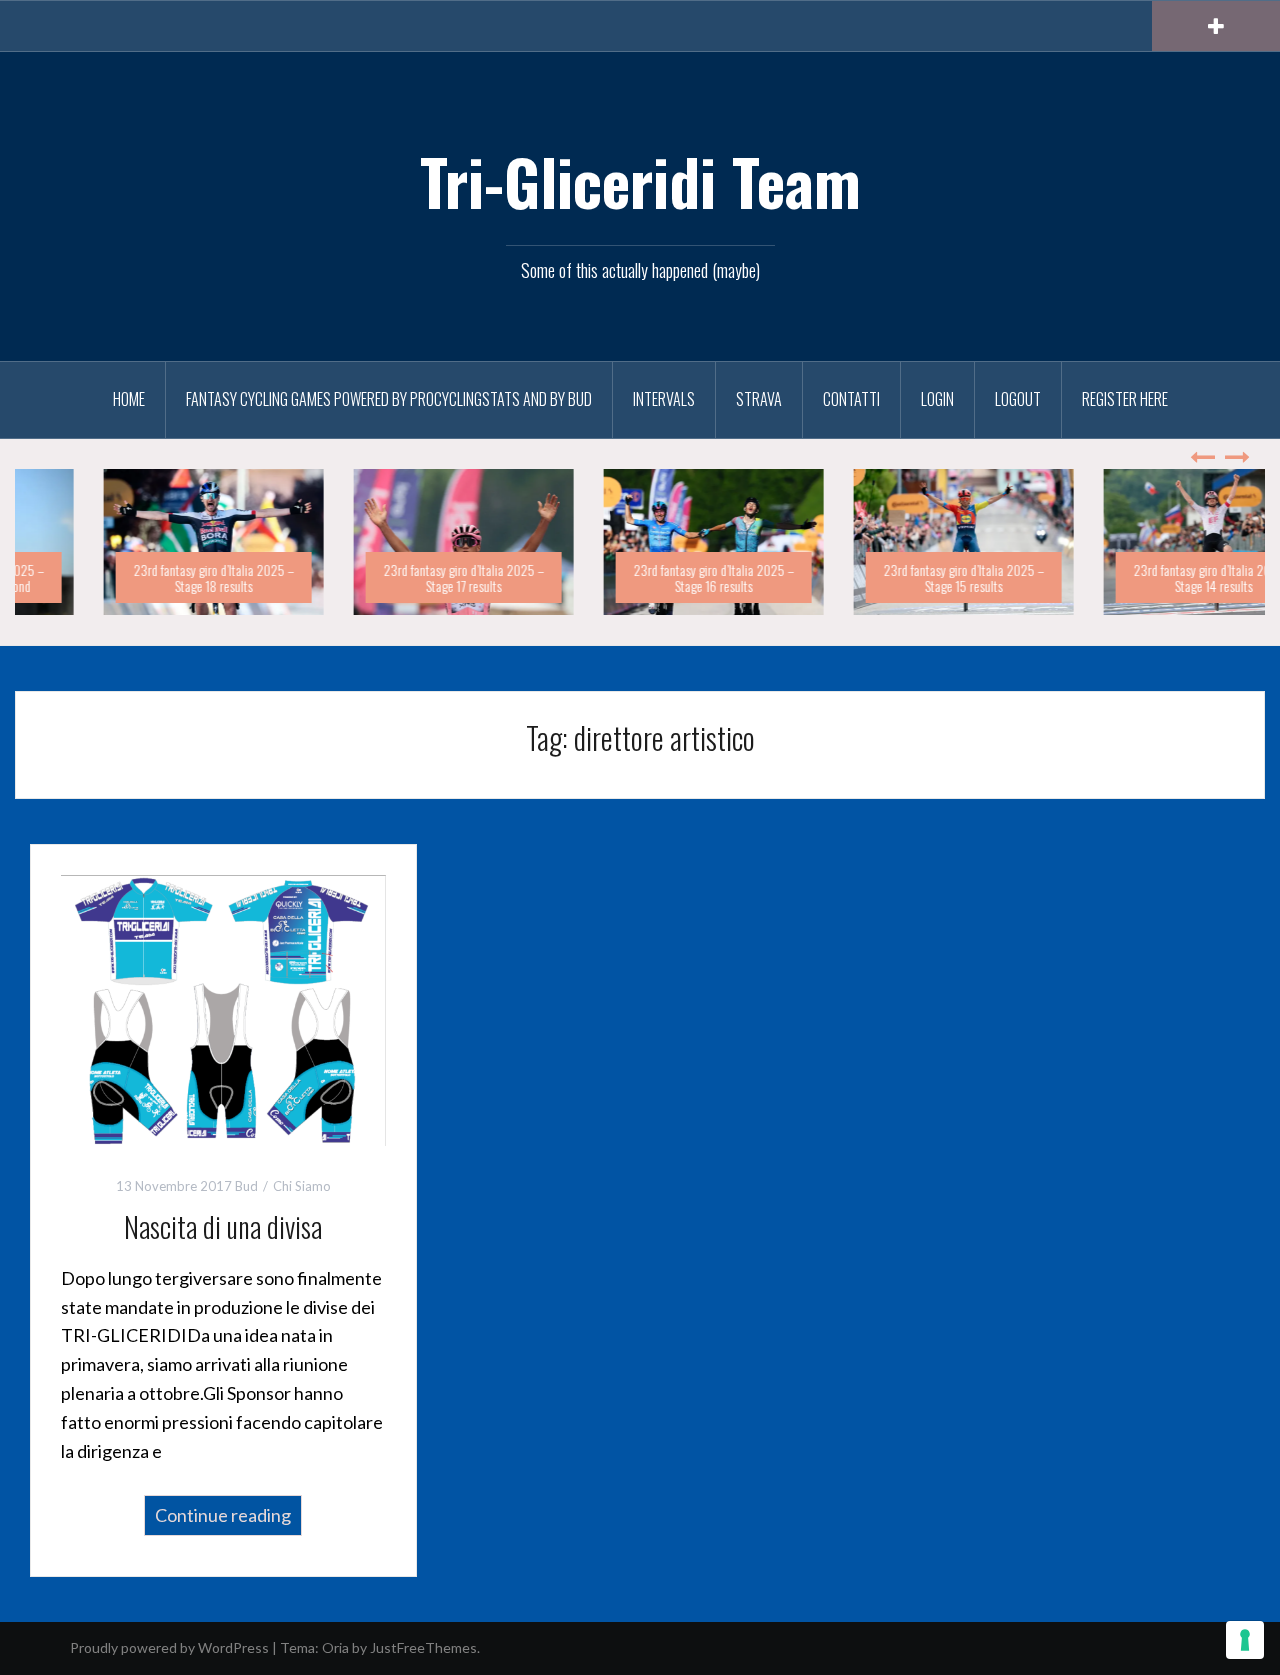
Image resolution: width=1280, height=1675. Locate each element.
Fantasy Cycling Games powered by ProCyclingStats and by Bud (389, 399)
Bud (246, 1186)
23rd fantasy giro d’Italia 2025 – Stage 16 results (640, 577)
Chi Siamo (302, 1186)
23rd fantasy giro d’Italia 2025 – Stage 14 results (1140, 577)
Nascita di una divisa (223, 1226)
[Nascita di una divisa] (223, 1008)
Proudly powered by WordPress (169, 1647)
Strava (759, 399)
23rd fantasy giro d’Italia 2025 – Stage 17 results (390, 577)
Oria (335, 1647)
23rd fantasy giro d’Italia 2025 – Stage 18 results (140, 577)
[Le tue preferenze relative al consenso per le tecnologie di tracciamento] (1245, 1640)
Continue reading (223, 1515)
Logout (1018, 399)
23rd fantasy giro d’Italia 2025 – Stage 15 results (890, 577)
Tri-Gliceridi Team (640, 181)
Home (129, 399)
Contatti (851, 399)
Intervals (664, 399)
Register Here (1125, 399)
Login (937, 399)
